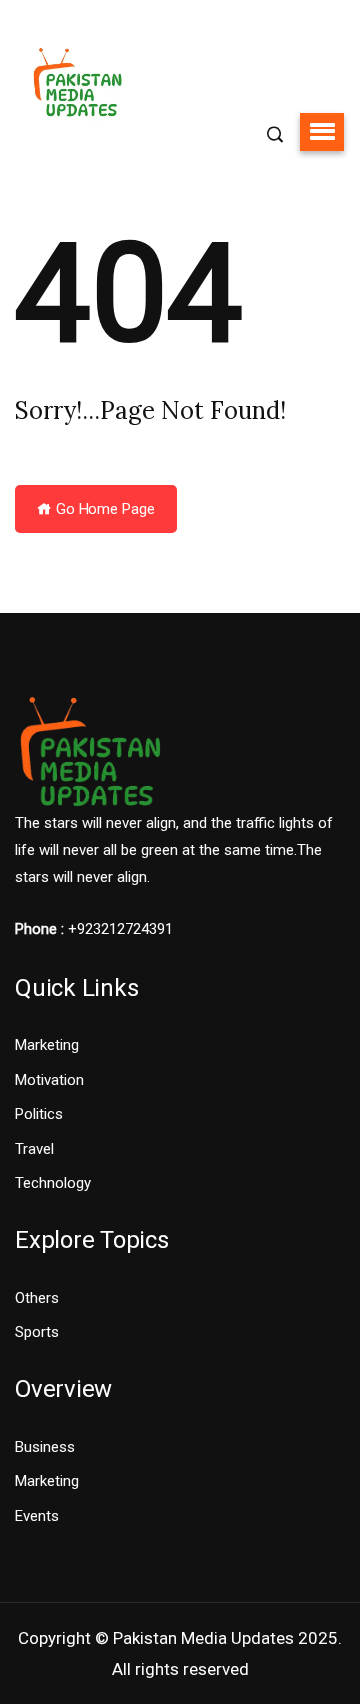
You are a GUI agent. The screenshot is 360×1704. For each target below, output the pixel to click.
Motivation (49, 1080)
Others (37, 1298)
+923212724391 (120, 929)
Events (37, 1516)
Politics (39, 1114)
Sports (37, 1332)
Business (45, 1447)
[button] (322, 132)
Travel (34, 1149)
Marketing (47, 1045)
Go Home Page (103, 509)
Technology (53, 1183)
